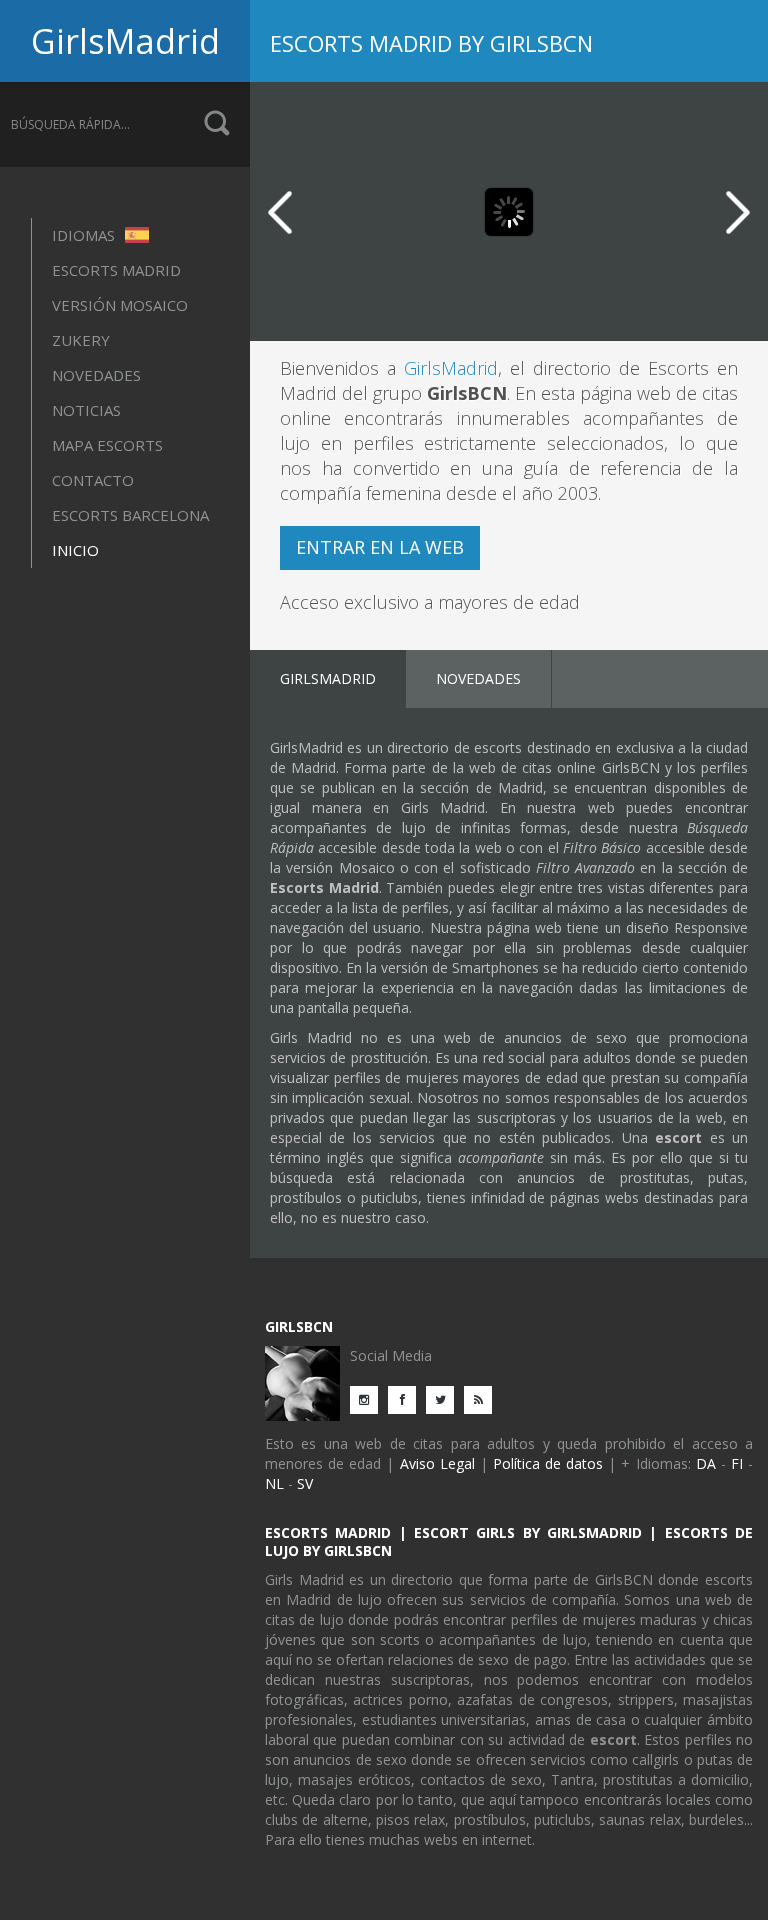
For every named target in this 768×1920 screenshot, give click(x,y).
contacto (93, 480)
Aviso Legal (437, 1463)
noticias (86, 410)
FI (737, 1463)
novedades (96, 375)
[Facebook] (407, 1398)
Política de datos (548, 1463)
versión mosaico (120, 305)
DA (706, 1463)
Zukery (81, 340)
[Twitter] (445, 1398)
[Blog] (483, 1398)
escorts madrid (116, 270)
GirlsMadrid (125, 41)
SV (305, 1483)
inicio (75, 550)
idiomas (85, 235)
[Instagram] (369, 1398)
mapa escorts (107, 445)
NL (274, 1483)
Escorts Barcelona (130, 515)
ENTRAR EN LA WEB (380, 547)
